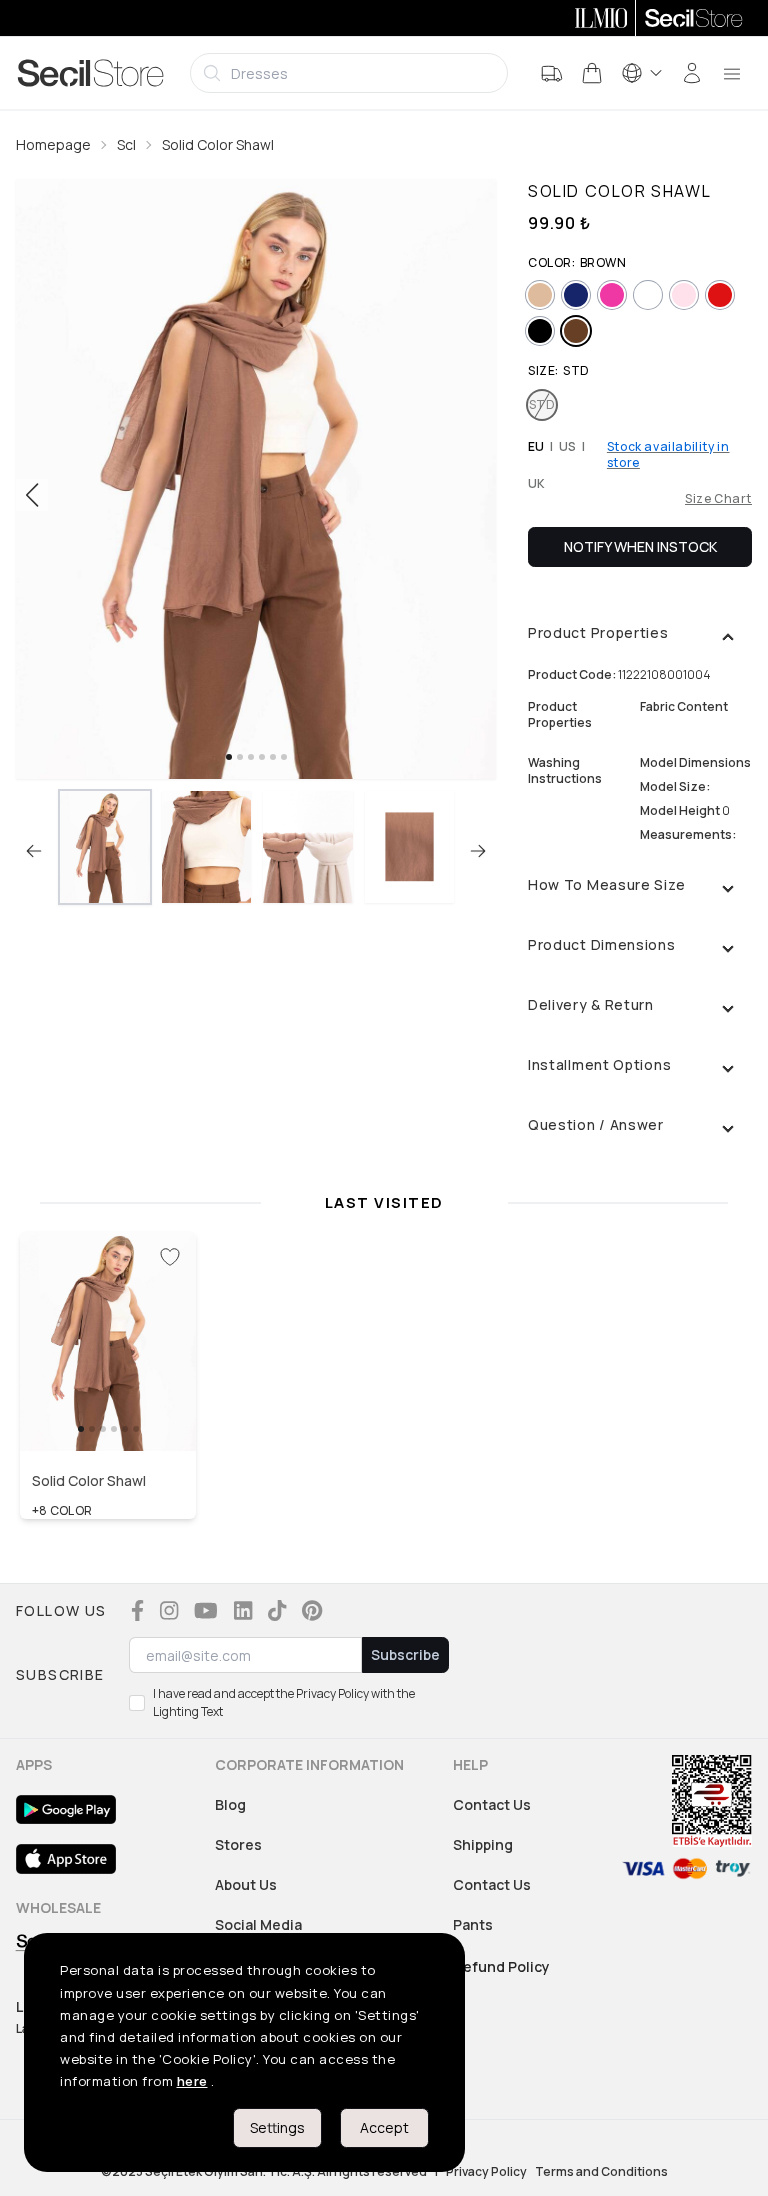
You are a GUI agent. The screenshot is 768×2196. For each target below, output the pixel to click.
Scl (126, 144)
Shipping (483, 1844)
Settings (277, 2127)
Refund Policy (502, 1966)
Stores (238, 1844)
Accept (384, 2127)
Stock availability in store (668, 455)
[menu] (732, 73)
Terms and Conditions (601, 2172)
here (192, 2081)
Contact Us (492, 1804)
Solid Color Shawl (218, 144)
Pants (473, 1924)
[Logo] (91, 73)
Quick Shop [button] (108, 1409)
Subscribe (405, 1654)
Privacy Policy (486, 2172)
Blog (230, 1804)
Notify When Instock (640, 546)
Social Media (258, 1924)
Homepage (53, 144)
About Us (246, 1884)
